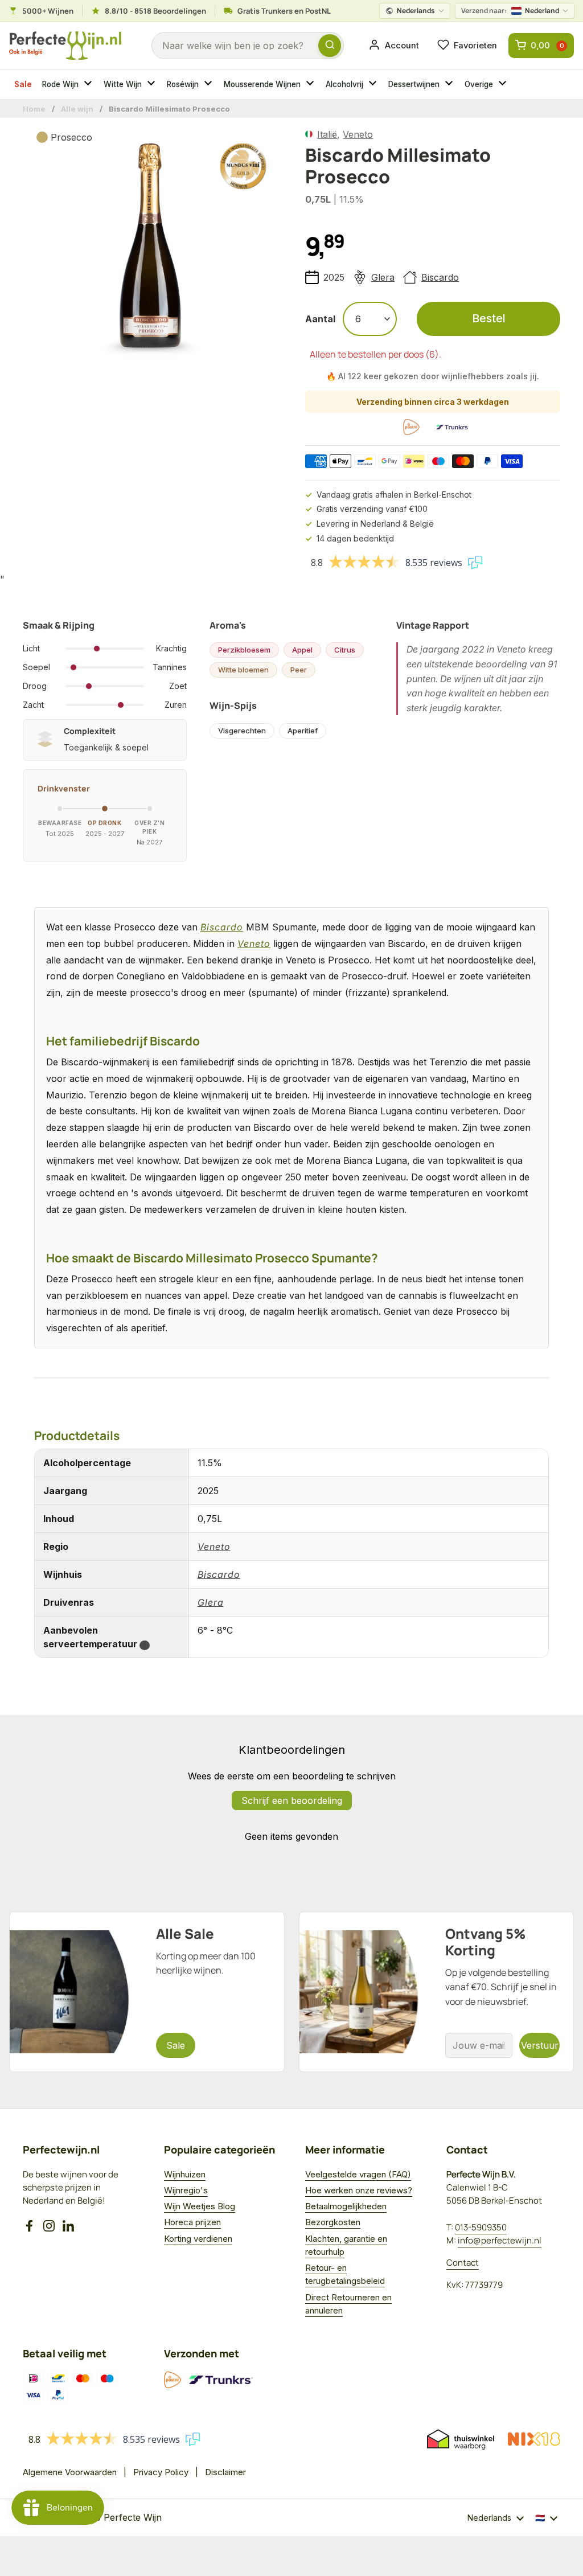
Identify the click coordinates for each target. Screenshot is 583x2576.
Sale (23, 84)
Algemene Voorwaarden (70, 2472)
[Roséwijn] (210, 84)
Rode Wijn (60, 84)
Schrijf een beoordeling (292, 1800)
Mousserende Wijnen (262, 84)
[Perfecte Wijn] (65, 46)
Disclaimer (225, 2472)
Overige (479, 84)
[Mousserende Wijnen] (311, 84)
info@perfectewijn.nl (500, 2240)
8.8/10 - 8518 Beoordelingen (155, 11)
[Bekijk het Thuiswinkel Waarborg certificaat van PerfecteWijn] (461, 2439)
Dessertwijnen (414, 84)
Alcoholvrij (344, 84)
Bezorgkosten (333, 2222)
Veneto (358, 134)
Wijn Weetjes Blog (200, 2206)
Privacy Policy (161, 2472)
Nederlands (416, 11)
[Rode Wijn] (89, 84)
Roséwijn (183, 84)
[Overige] (504, 84)
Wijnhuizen (185, 2174)
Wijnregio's (186, 2190)
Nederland (510, 11)
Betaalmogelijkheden (346, 2206)
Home (34, 109)
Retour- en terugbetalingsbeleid (345, 2274)
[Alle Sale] (147, 1992)
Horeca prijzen (192, 2222)
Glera (383, 277)
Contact (463, 2263)
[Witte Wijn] (153, 84)
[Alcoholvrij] (374, 84)
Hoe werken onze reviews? (359, 2190)
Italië (327, 134)
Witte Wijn (123, 84)
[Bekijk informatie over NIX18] (534, 2439)
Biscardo (440, 277)
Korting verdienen (198, 2239)
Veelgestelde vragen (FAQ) (358, 2174)
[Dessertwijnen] (450, 84)
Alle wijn (77, 109)
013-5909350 (481, 2227)
